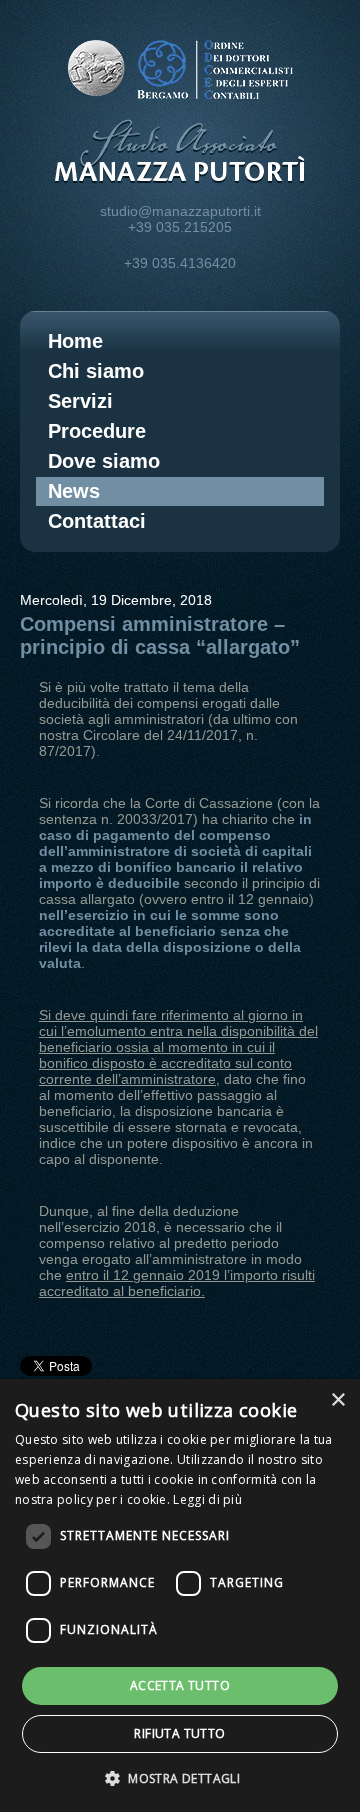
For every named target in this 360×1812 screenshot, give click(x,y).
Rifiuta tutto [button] (179, 1733)
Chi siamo (96, 371)
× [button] (337, 1400)
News (74, 491)
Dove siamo (104, 461)
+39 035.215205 (180, 227)
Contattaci (97, 521)
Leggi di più (207, 1499)
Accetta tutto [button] (180, 1685)
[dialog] (180, 1595)
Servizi (80, 401)
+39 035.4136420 (180, 263)
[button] (180, 1777)
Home (75, 341)
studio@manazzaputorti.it (180, 211)
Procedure (97, 431)
